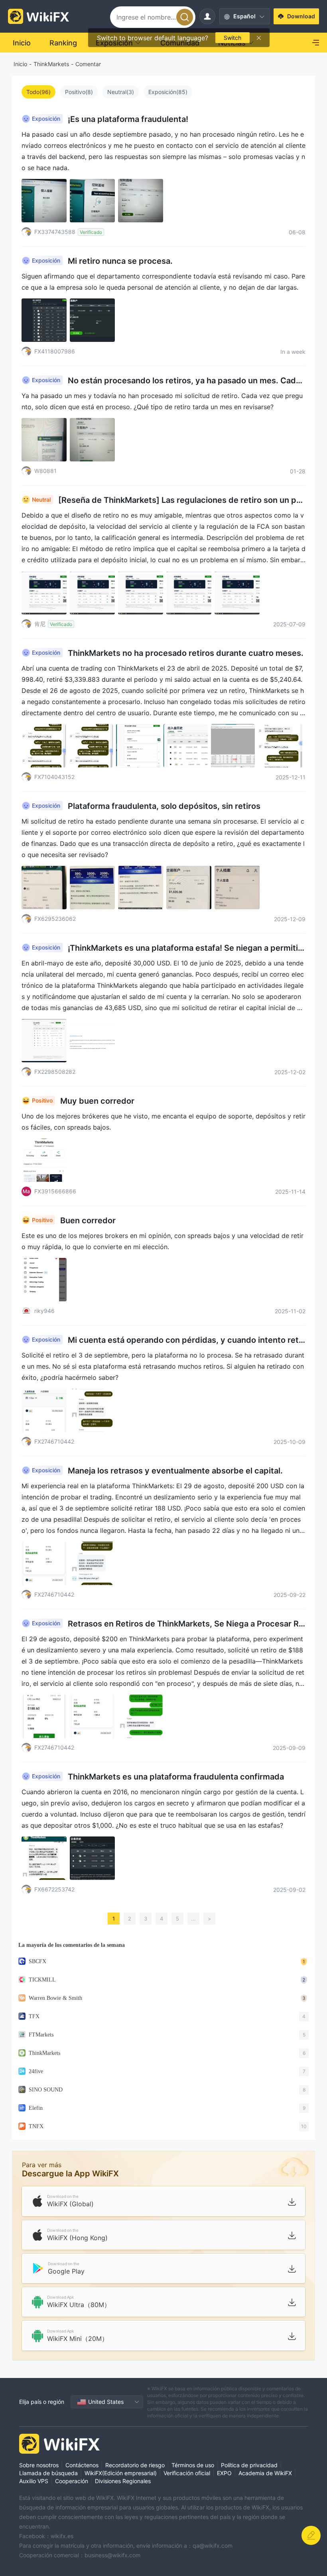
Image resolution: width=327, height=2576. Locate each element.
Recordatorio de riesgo (135, 2465)
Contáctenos (82, 2465)
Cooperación (72, 2481)
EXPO (224, 2473)
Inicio (20, 64)
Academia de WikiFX (265, 2473)
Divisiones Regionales (123, 2481)
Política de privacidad (249, 2465)
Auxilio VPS (34, 2481)
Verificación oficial (187, 2473)
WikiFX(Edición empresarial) (121, 2473)
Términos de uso (193, 2465)
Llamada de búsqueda (48, 2473)
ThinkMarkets (51, 64)
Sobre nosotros (39, 2465)
